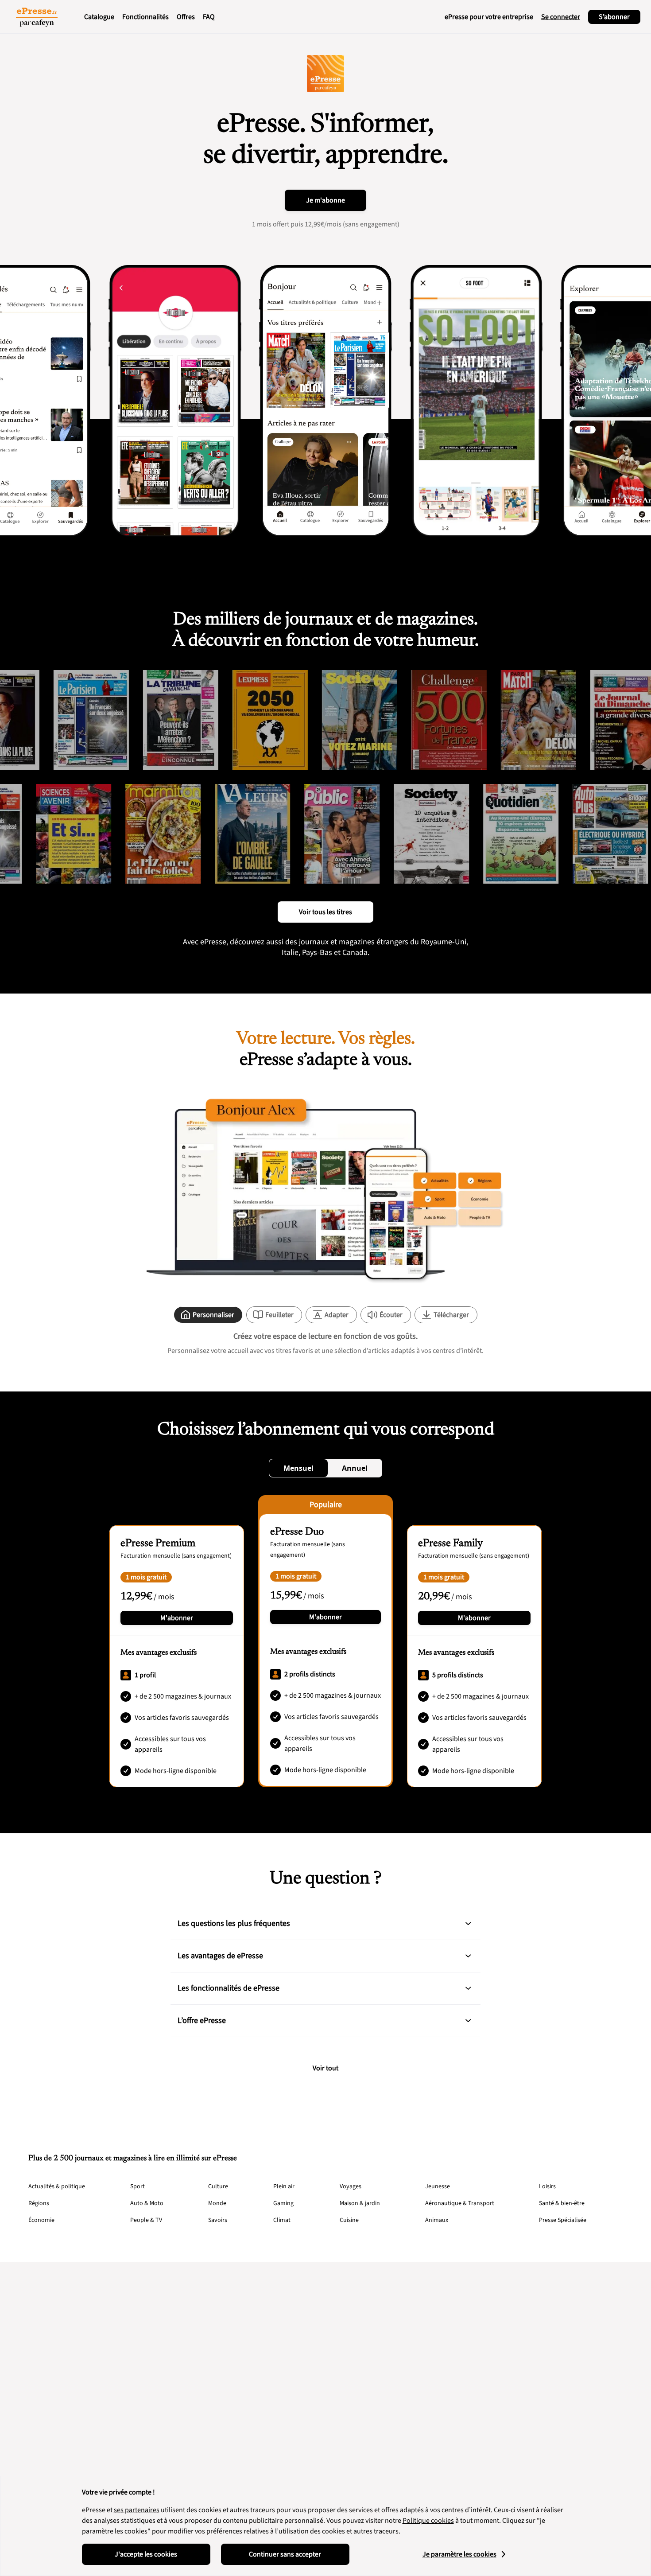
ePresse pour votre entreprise (489, 17)
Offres (186, 17)
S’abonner (614, 17)
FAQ (209, 17)
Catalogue (99, 17)
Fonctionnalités (145, 17)
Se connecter (561, 17)
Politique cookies (428, 2521)
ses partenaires (137, 2510)
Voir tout (325, 2068)
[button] (468, 1924)
